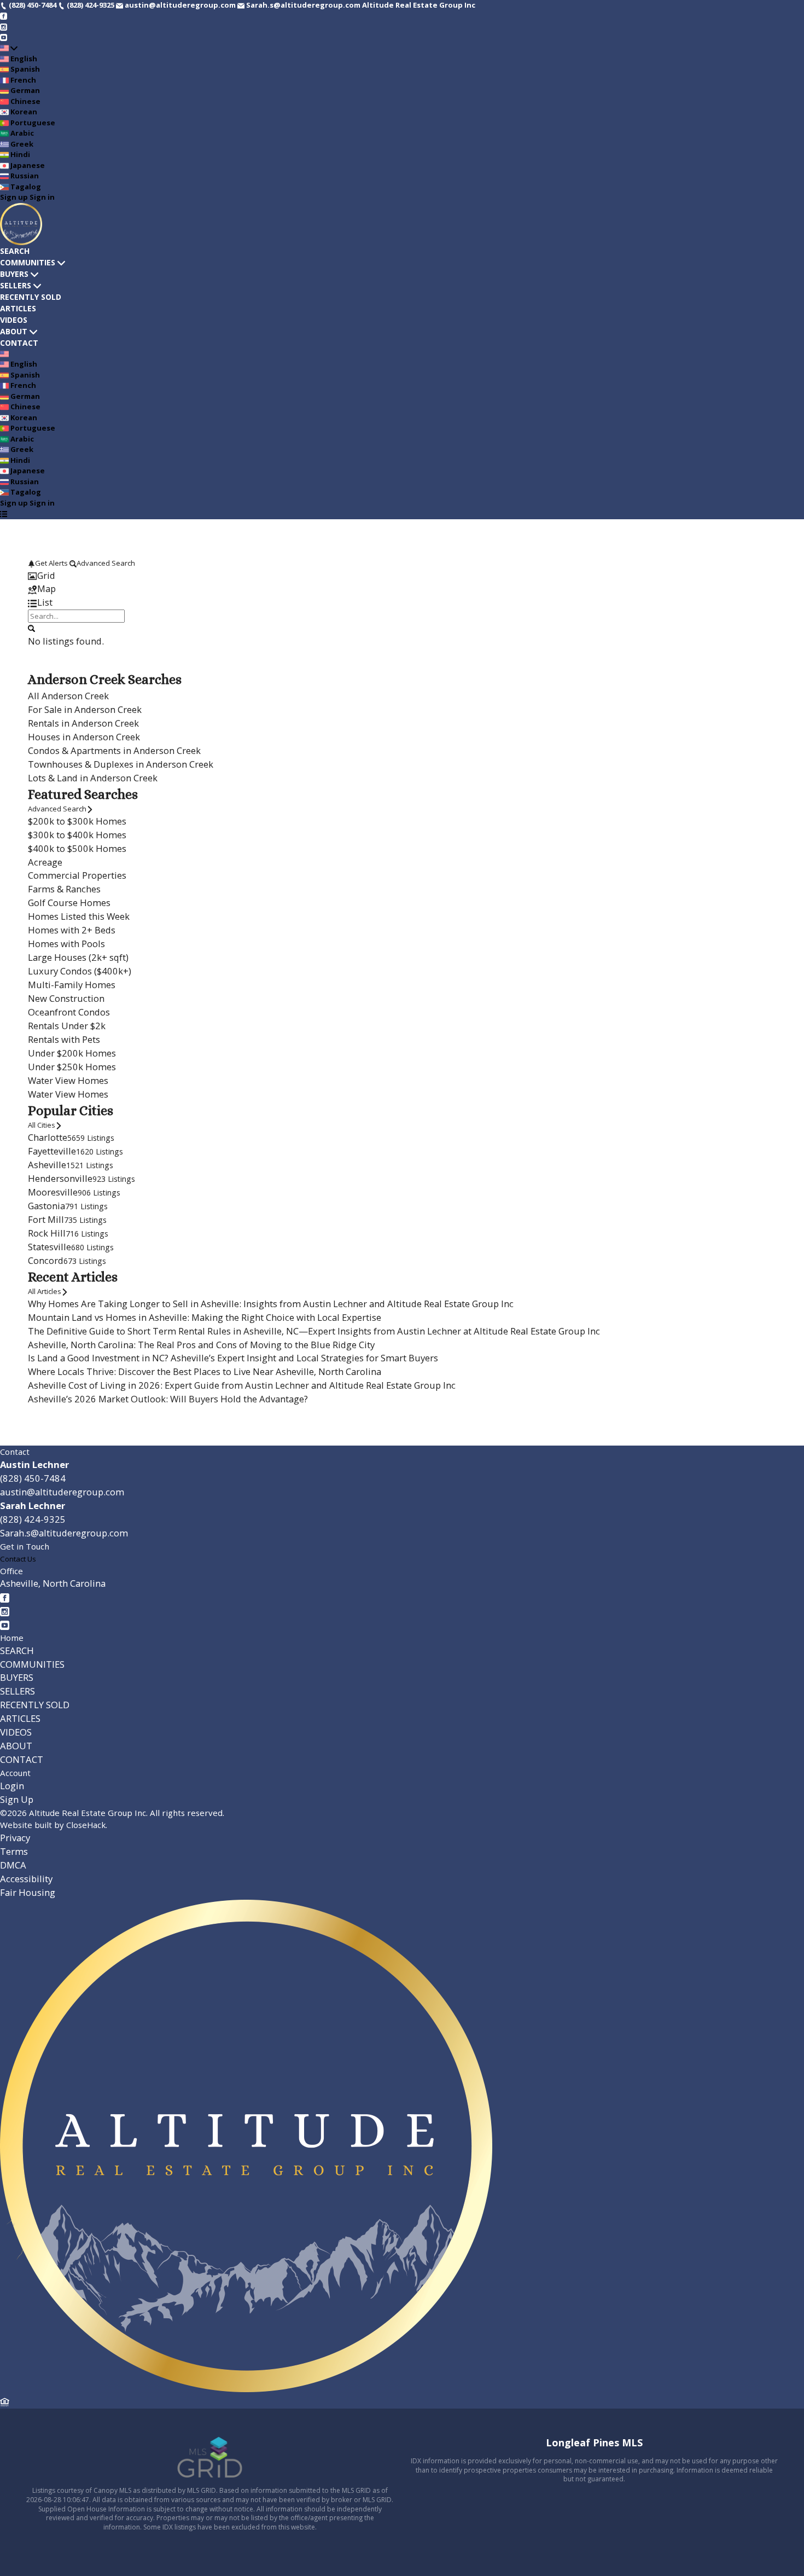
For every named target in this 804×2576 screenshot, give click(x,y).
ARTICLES (18, 308)
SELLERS (16, 285)
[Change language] (9, 48)
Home (12, 1638)
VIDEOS (14, 320)
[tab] (402, 576)
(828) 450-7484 (33, 1478)
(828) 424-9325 (33, 1519)
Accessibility (26, 1879)
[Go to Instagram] (4, 26)
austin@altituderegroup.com (62, 1492)
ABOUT (14, 331)
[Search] (31, 628)
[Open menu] (4, 514)
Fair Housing (28, 1892)
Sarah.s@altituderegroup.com (64, 1533)
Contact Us (18, 1559)
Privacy (15, 1838)
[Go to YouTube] (4, 37)
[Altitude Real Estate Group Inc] (246, 2389)
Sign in (42, 197)
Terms (14, 1851)
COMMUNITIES (28, 262)
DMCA (13, 1865)
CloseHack (86, 1825)
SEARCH (15, 251)
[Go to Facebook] (4, 16)
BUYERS (14, 274)
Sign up (14, 197)
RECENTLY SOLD (31, 297)
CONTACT (19, 343)
